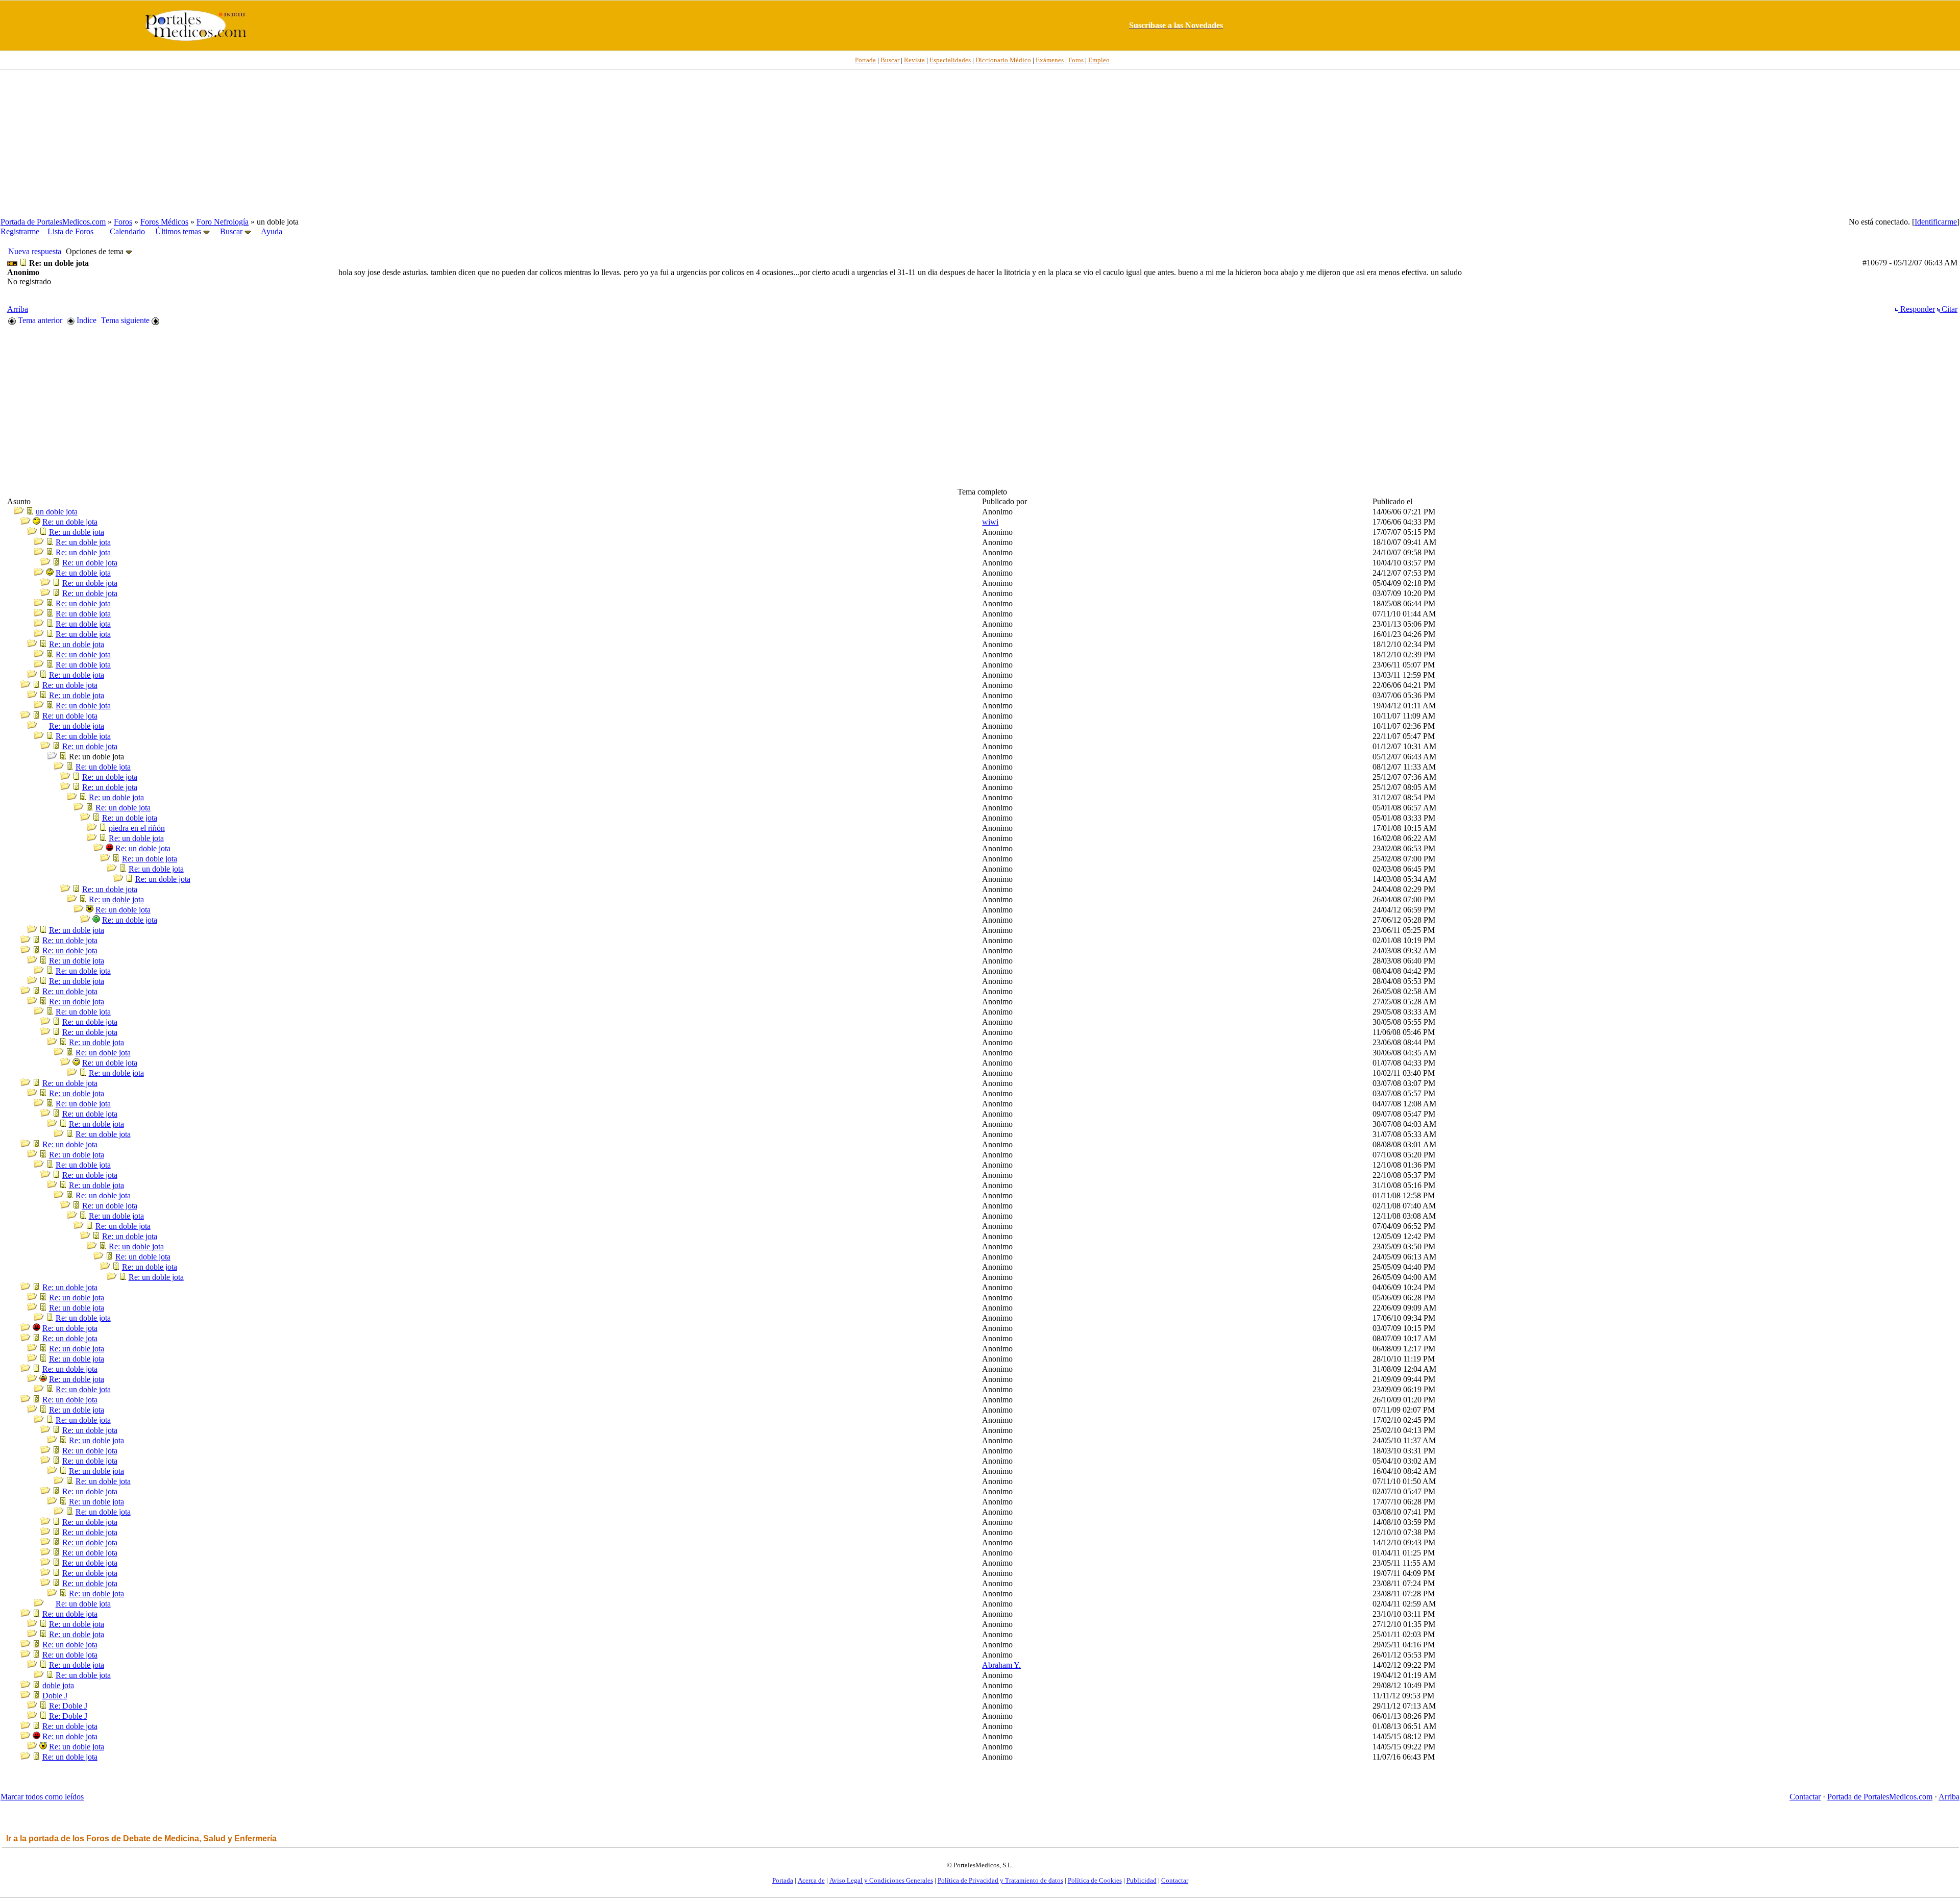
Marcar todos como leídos (42, 1797)
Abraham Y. (1001, 1665)
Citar (1949, 309)
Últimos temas (178, 231)
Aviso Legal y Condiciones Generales (881, 1880)
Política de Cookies (1095, 1880)
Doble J (55, 1696)
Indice (85, 320)
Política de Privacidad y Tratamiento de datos (1000, 1880)
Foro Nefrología (223, 222)
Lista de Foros (70, 231)
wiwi (990, 522)
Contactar (1805, 1797)
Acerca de (811, 1880)
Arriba (18, 309)
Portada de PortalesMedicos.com (53, 222)
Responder (1917, 309)
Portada (783, 1880)
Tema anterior (39, 320)
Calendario (127, 231)
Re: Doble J (68, 1706)
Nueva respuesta (35, 251)
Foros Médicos (164, 222)
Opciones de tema (96, 251)
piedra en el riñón (137, 828)
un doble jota (57, 512)
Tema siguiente (126, 320)
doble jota (58, 1685)
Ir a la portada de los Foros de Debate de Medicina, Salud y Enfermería (141, 1838)
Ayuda (272, 231)
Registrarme (20, 231)
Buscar (231, 231)
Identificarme (1936, 222)
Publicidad (1142, 1880)
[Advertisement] (980, 143)
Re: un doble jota (70, 522)
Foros (123, 222)
